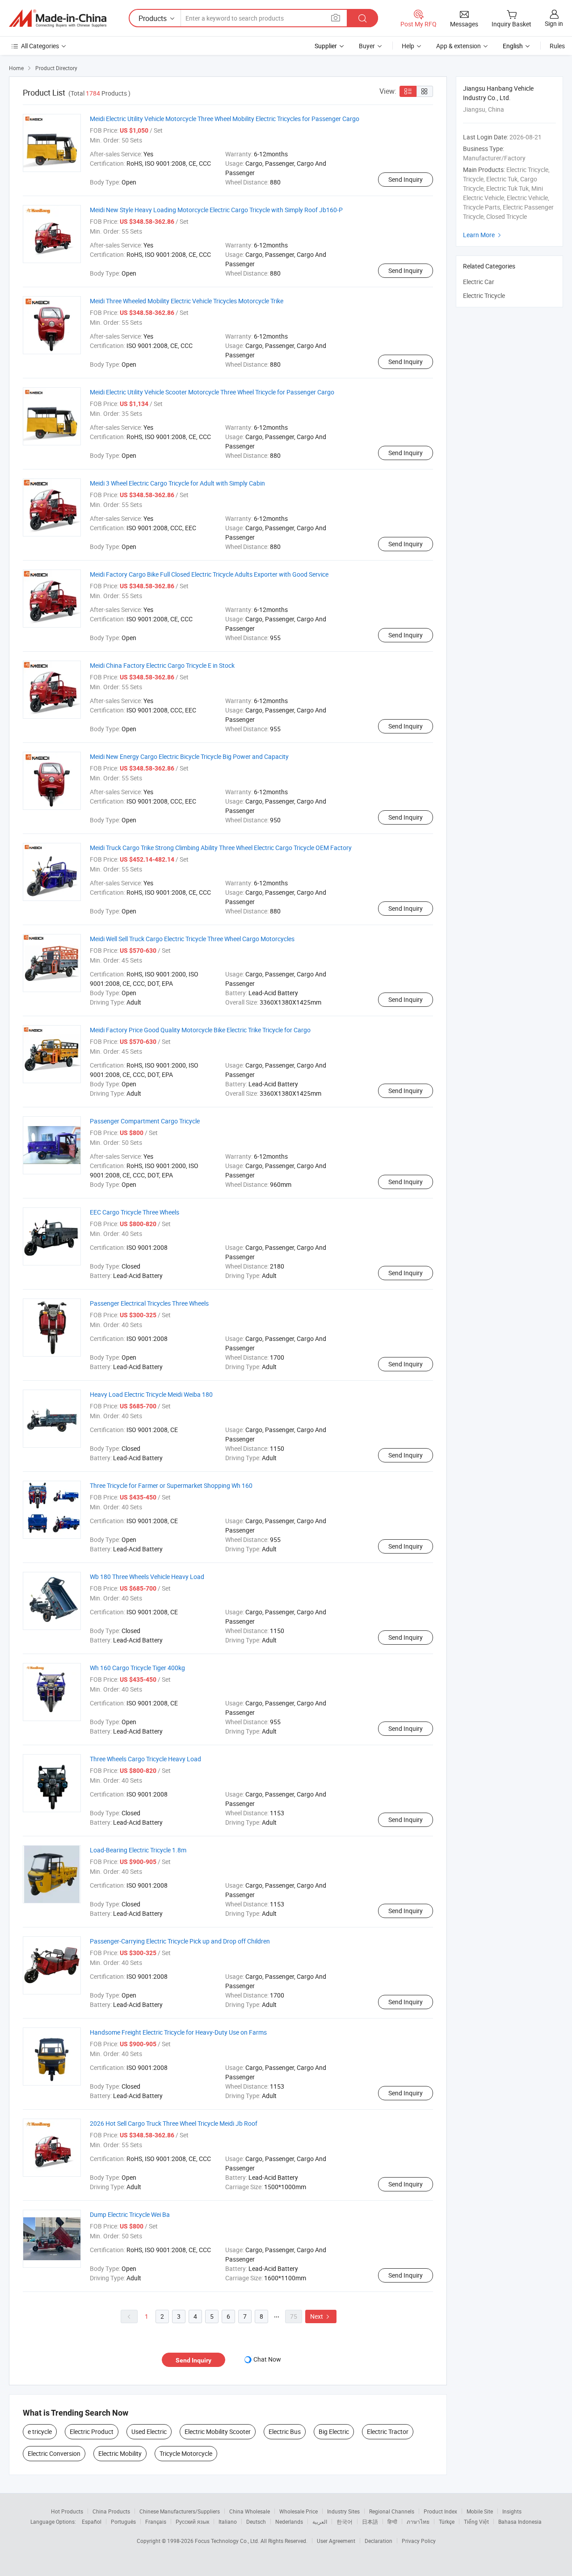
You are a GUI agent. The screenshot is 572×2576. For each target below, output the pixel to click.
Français (156, 2522)
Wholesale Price (299, 2511)
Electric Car (479, 282)
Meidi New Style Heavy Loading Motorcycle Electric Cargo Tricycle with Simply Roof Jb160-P (216, 210)
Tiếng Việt (476, 2522)
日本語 (370, 2522)
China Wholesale (250, 2511)
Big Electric (334, 2431)
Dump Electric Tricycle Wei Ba (130, 2214)
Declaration (379, 2541)
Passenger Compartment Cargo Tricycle (145, 1121)
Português (123, 2522)
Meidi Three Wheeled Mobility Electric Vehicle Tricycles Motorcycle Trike (187, 301)
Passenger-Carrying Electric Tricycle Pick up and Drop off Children (180, 1941)
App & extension (458, 46)
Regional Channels (392, 2511)
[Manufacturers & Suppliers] (58, 18)
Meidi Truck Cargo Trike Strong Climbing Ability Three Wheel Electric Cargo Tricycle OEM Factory (221, 848)
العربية (320, 2522)
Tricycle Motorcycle (186, 2453)
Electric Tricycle (484, 295)
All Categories (40, 46)
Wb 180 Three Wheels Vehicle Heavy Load (147, 1577)
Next (321, 2316)
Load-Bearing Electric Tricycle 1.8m (138, 1850)
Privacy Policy (419, 2541)
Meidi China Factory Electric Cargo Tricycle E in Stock (162, 665)
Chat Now (267, 2359)
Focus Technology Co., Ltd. (228, 2541)
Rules (557, 46)
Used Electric (149, 2431)
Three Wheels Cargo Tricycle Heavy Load (145, 1759)
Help (408, 46)
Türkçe (447, 2522)
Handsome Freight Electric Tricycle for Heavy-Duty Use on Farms (178, 2032)
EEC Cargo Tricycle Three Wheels (135, 1212)
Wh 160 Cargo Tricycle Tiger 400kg (137, 1668)
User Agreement (336, 2541)
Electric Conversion (54, 2453)
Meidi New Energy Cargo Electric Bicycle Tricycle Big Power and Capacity (189, 756)
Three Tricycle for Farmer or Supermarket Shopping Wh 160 (171, 1485)
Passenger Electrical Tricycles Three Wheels (149, 1303)
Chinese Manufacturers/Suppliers (180, 2511)
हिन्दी (392, 2522)
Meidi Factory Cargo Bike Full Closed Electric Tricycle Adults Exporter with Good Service (209, 574)
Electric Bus (285, 2431)
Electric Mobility (120, 2453)
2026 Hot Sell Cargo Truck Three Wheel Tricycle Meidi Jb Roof (174, 2123)
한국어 (345, 2522)
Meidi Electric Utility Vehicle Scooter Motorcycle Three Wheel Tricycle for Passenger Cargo (212, 392)
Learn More (483, 235)
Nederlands (289, 2522)
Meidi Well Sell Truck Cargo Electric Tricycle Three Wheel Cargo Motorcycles (192, 939)
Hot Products (67, 2511)
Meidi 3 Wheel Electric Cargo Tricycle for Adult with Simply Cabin (177, 483)
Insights (512, 2511)
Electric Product (92, 2431)
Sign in (554, 23)
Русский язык (192, 2522)
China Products (111, 2511)
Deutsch (256, 2522)
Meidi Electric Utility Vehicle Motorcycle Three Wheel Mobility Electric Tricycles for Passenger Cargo (225, 119)
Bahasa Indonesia (520, 2522)
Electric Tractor (388, 2431)
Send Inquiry (406, 179)
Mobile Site (480, 2511)
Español (92, 2522)
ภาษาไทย (418, 2522)
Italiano (228, 2522)
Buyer (367, 46)
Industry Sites (343, 2511)
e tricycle (40, 2431)
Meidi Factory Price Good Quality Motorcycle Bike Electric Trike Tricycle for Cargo (200, 1030)
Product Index (440, 2511)
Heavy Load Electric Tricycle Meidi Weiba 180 (151, 1394)
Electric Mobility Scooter (218, 2431)
